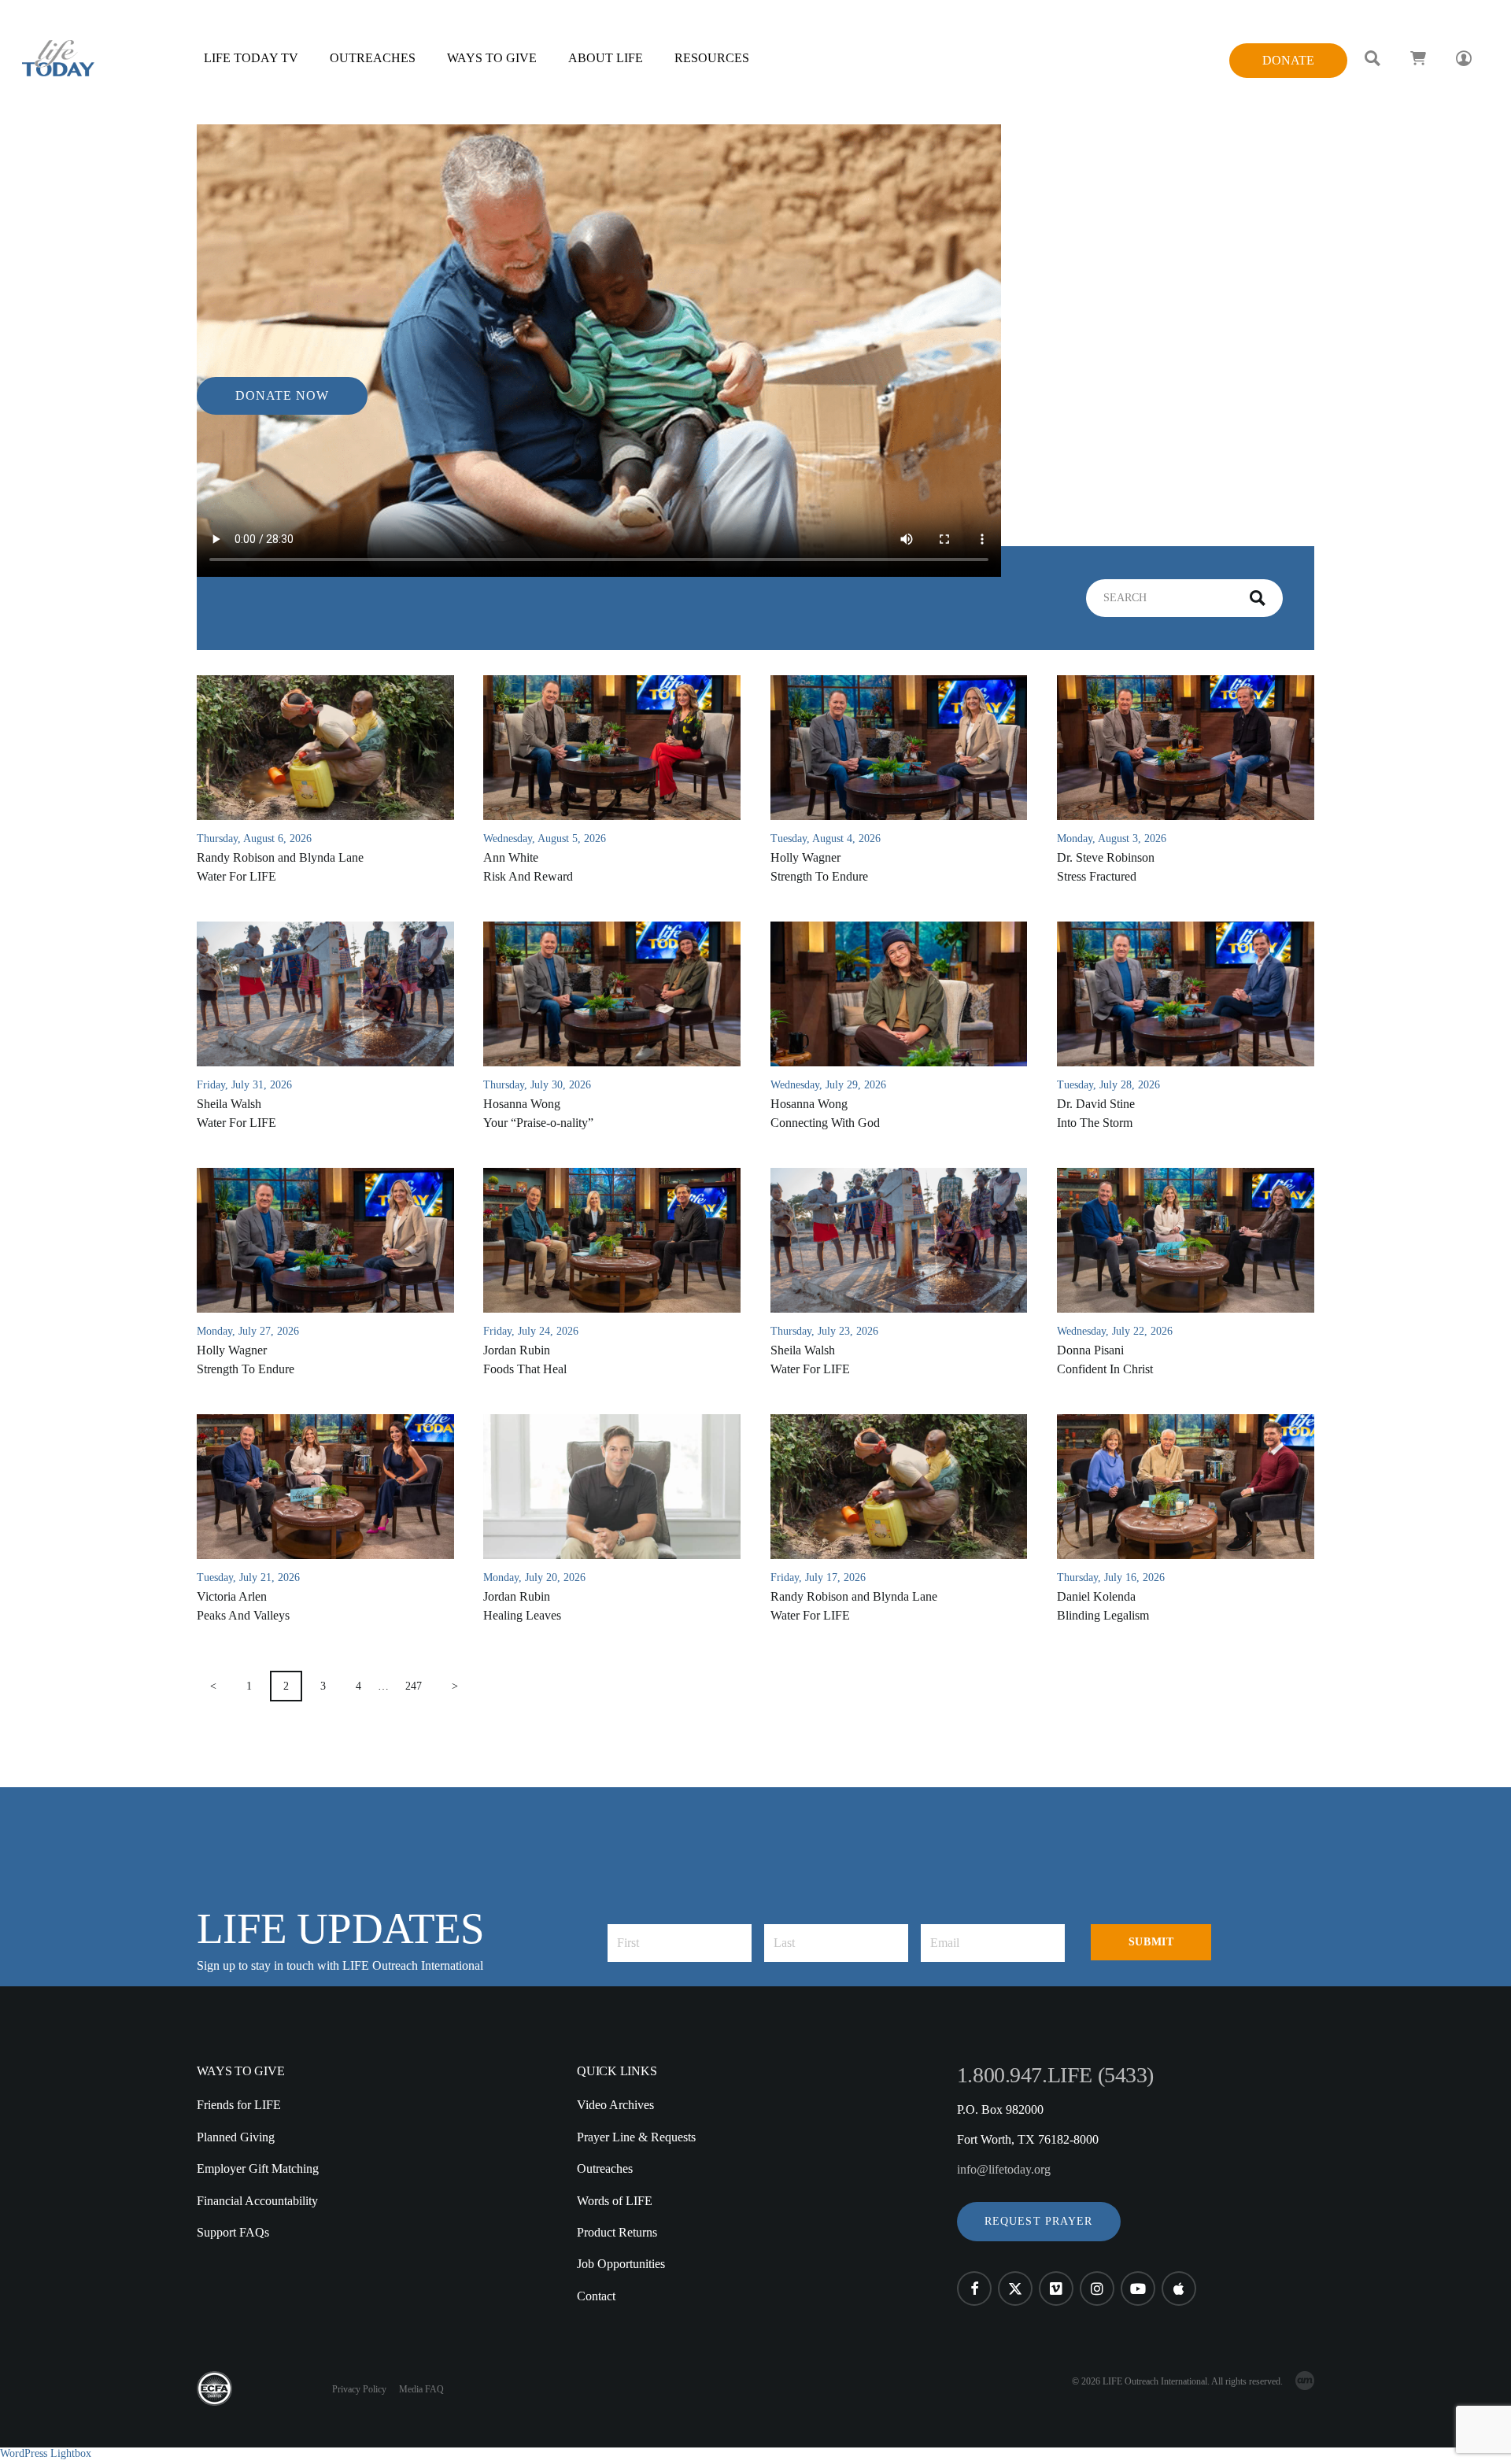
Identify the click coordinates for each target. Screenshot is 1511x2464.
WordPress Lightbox (46, 2453)
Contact (596, 2296)
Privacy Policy (359, 2389)
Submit (1151, 1942)
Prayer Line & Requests (636, 2137)
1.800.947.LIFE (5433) (1055, 2075)
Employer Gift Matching (258, 2168)
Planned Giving (236, 2137)
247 (414, 1686)
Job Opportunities (621, 2264)
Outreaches (605, 2168)
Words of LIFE (615, 2201)
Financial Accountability (257, 2201)
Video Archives (615, 2105)
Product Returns (617, 2232)
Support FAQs (233, 2232)
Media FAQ (421, 2389)
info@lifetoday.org (1004, 2169)
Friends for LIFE (239, 2105)
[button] (1039, 2222)
